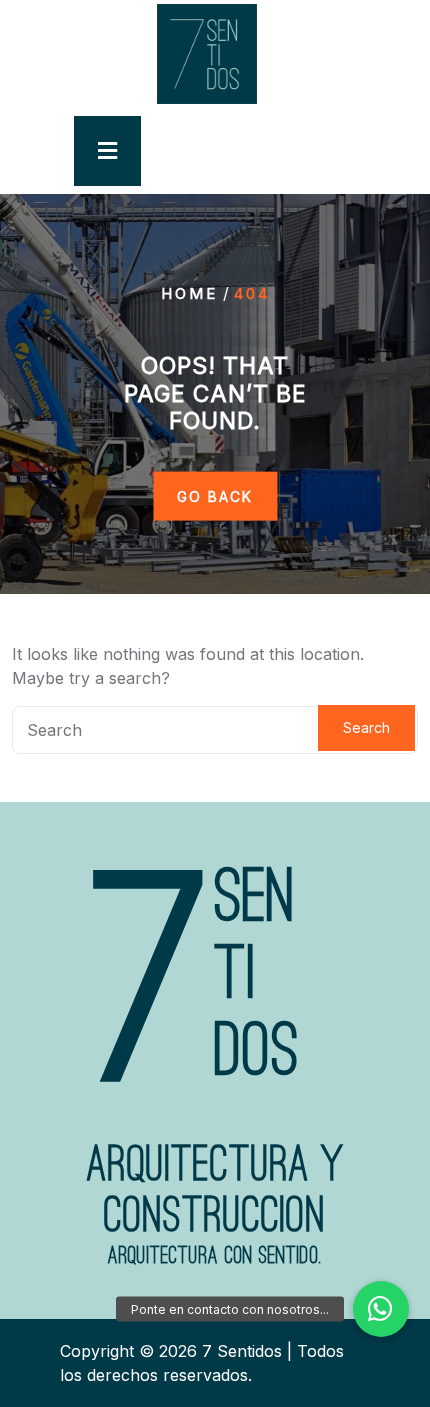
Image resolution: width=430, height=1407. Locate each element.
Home (189, 293)
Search (366, 727)
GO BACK (215, 495)
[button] (381, 1309)
